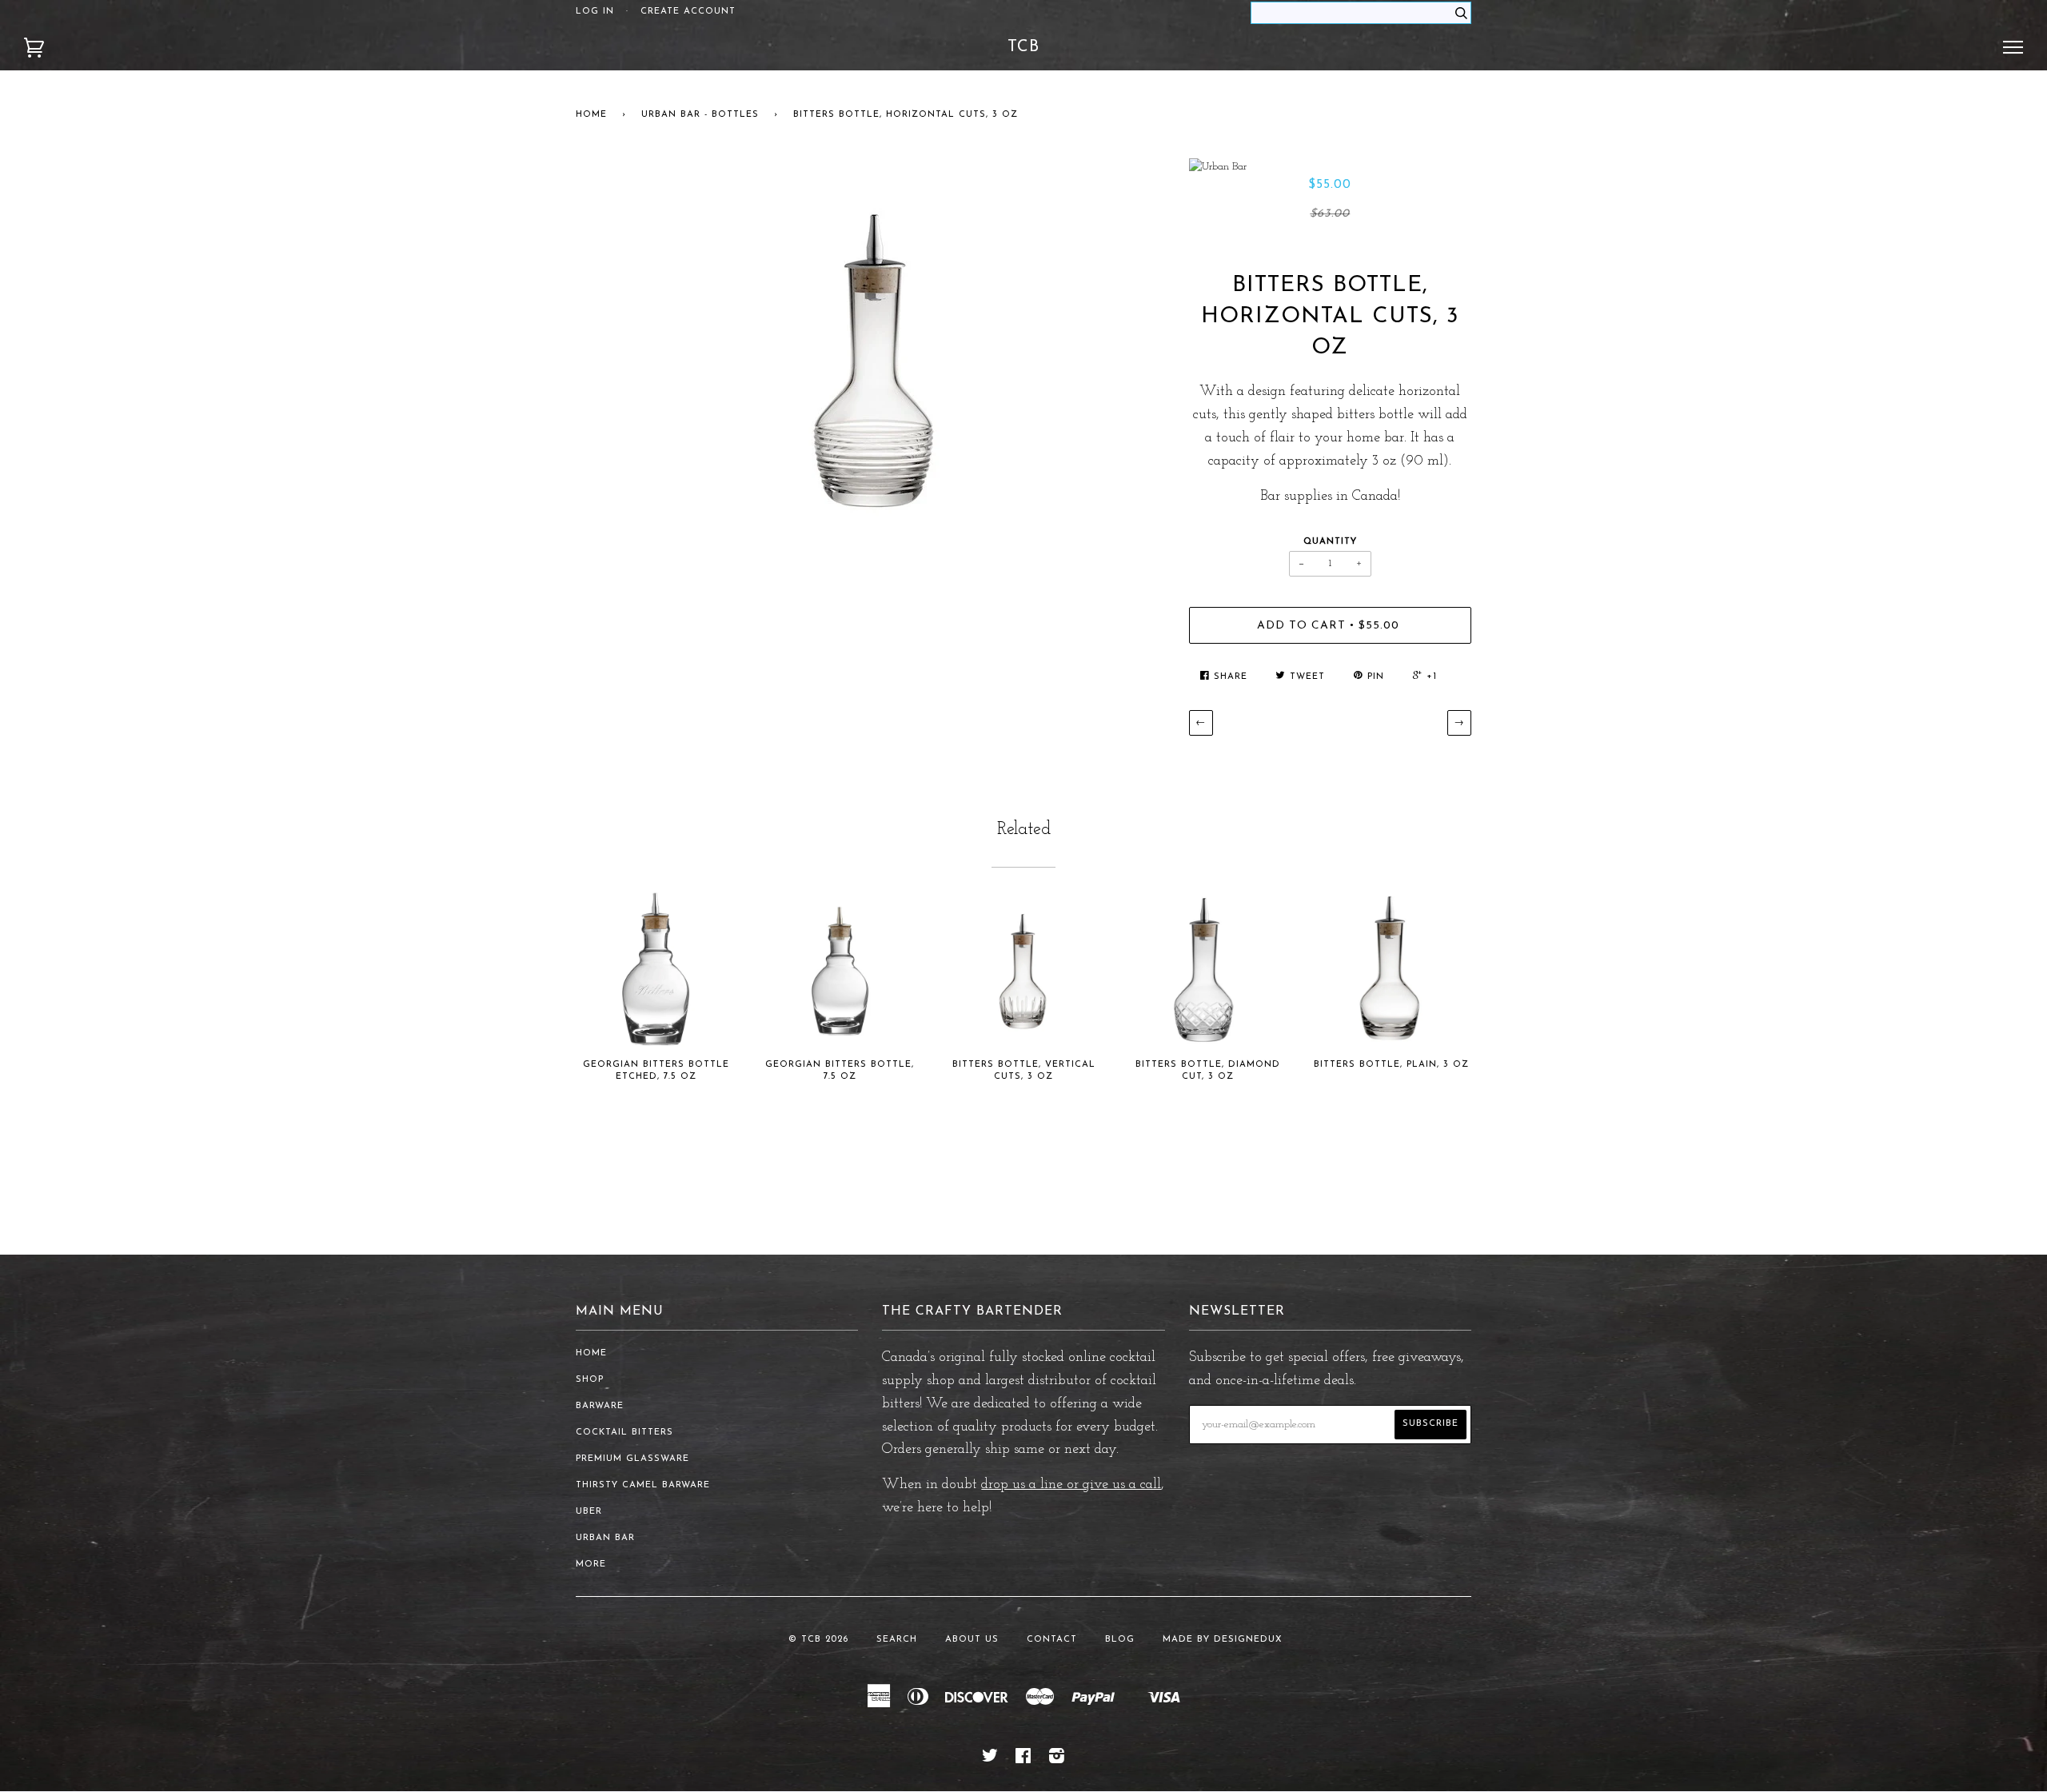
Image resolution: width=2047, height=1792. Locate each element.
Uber (589, 1512)
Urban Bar (605, 1538)
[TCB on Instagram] (1057, 1760)
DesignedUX (1248, 1640)
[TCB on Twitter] (990, 1760)
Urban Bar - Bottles (700, 115)
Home (591, 115)
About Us (972, 1640)
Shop (590, 1380)
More (591, 1565)
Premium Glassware (632, 1459)
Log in (595, 12)
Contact (1052, 1640)
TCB (1023, 47)
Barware (600, 1406)
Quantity (1330, 542)
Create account (688, 12)
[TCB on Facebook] (1023, 1760)
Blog (1120, 1640)
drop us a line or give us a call (1071, 1485)
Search (897, 1640)
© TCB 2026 (818, 1640)
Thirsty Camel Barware (643, 1485)
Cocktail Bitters (624, 1433)
